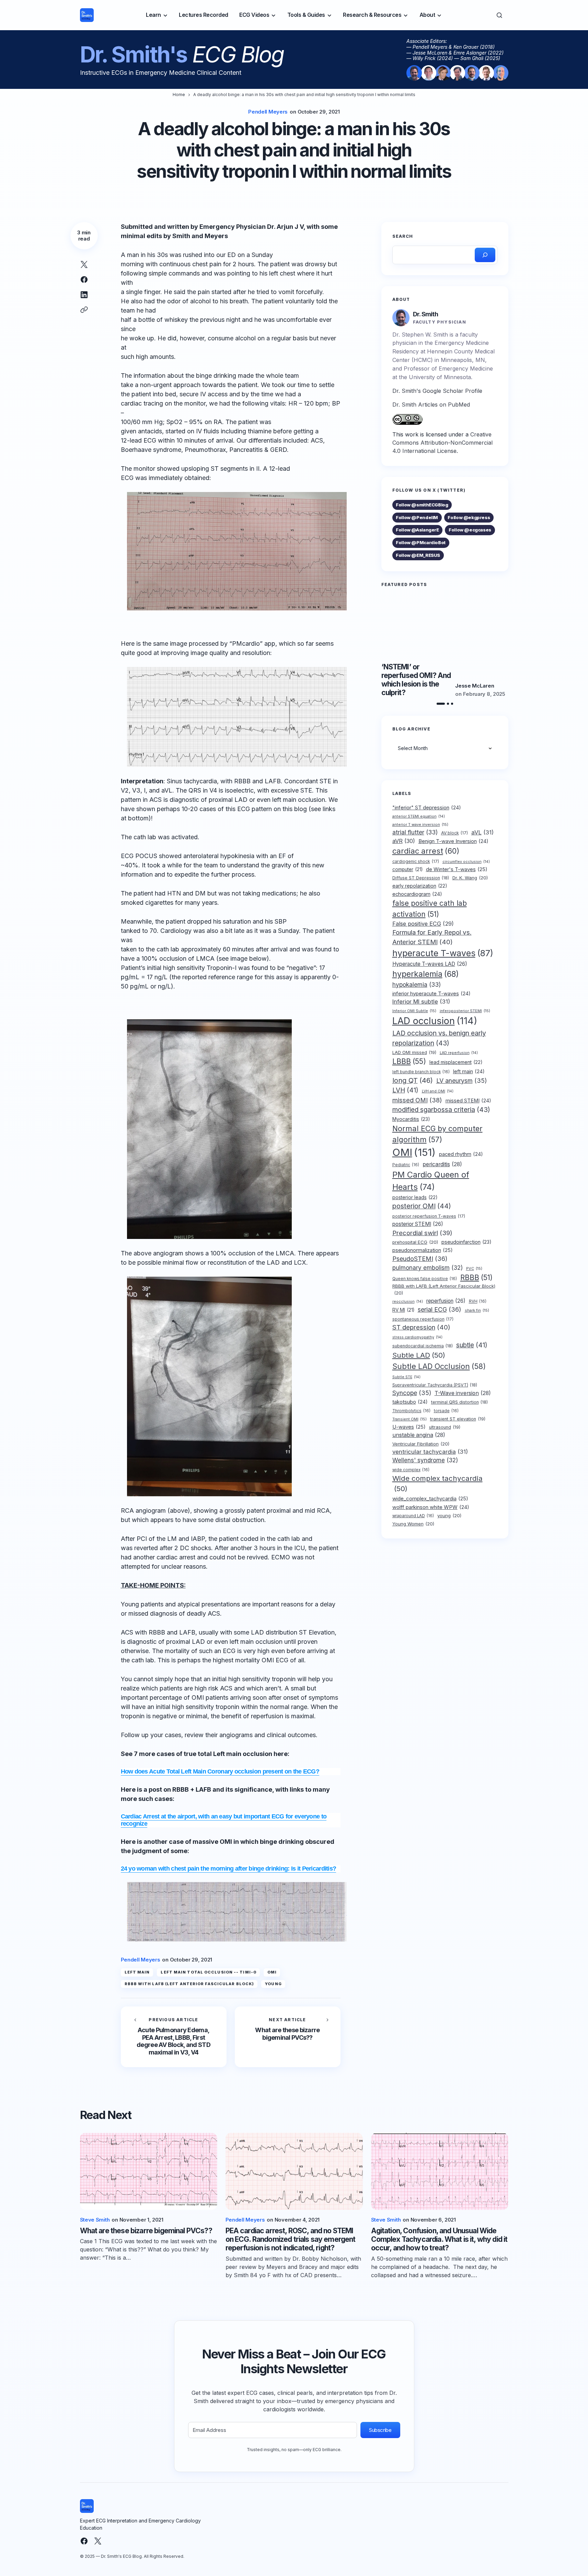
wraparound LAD (413, 1516)
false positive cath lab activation (430, 909)
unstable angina (419, 1435)
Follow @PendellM (417, 517)
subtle (472, 1345)
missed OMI (417, 1100)
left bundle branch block (421, 1072)
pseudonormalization (423, 1250)
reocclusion (408, 1302)
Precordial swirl (422, 1232)
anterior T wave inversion (420, 824)
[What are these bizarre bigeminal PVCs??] (288, 2037)
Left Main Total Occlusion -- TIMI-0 (209, 1972)
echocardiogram (417, 894)
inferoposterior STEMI (465, 1011)
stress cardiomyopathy (417, 1337)
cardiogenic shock (416, 861)
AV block (454, 833)
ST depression (421, 1327)
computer (407, 869)
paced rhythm (461, 1154)
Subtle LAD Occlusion (439, 1366)
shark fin (477, 1310)
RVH (478, 1301)
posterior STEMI (418, 1224)
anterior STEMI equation (419, 816)
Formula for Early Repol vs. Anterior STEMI (432, 937)
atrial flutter (415, 832)
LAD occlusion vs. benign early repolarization (439, 1038)
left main (137, 1972)
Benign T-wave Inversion (453, 841)
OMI (272, 1972)
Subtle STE (406, 1377)
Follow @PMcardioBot (421, 542)
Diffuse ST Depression (421, 878)
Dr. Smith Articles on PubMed (431, 405)
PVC (474, 1268)
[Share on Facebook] (84, 280)
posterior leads (415, 1197)
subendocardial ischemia (423, 1346)
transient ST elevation (458, 1419)
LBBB (409, 1061)
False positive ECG (423, 923)
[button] (499, 15)
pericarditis (442, 1164)
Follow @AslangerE (417, 530)
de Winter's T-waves (457, 869)
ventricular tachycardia (430, 1452)
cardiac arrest (426, 851)
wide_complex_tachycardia (430, 1499)
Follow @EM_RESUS (418, 555)
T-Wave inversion (463, 1393)
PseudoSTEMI (420, 1258)
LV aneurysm (462, 1080)
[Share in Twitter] (84, 265)
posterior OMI (422, 1206)
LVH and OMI (438, 1091)
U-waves (409, 1427)
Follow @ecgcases (470, 530)
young (273, 1984)
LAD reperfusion (459, 1053)
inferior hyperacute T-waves (431, 993)
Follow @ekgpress (469, 517)
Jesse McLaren (475, 686)
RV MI (403, 1310)
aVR (404, 841)
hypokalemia (417, 985)
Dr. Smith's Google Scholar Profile (437, 391)
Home (179, 95)
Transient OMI (410, 1419)
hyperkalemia (425, 974)
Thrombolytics (411, 1410)
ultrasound (445, 1427)
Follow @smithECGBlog (422, 505)
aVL (482, 832)
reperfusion (446, 1301)
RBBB (476, 1278)
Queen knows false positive (425, 1279)
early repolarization (420, 886)
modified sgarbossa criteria (441, 1110)
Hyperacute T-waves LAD (430, 964)
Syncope (412, 1392)
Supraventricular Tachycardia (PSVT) (435, 1385)
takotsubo (410, 1402)
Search (403, 236)
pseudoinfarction (466, 1242)
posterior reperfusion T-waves (429, 1216)
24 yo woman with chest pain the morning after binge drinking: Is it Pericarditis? (229, 1869)
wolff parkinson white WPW (431, 1507)
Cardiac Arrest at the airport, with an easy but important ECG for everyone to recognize (224, 1820)
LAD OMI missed (414, 1052)
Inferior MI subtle (421, 1001)
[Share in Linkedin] (84, 295)
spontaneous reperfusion (423, 1319)
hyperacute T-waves (443, 953)
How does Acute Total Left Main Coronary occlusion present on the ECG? (220, 1771)
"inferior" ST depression (427, 807)
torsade (446, 1410)
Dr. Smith (426, 314)
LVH (405, 1090)
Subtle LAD (419, 1355)
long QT (413, 1080)
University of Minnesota (440, 377)
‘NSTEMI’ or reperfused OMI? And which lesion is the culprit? (416, 680)
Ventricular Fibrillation (421, 1444)
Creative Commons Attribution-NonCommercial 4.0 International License (442, 443)
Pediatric (406, 1165)
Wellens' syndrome (425, 1460)
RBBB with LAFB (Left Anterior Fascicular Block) (189, 1984)
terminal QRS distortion (459, 1402)
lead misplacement (456, 1062)
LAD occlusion (435, 1021)
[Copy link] (84, 310)
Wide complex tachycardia (437, 1483)
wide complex (411, 1470)
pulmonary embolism (428, 1267)
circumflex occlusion (466, 862)
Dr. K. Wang (470, 878)
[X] (98, 2541)
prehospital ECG (415, 1242)
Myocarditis (411, 1119)
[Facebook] (84, 2541)
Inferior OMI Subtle (414, 1011)
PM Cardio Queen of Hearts (431, 1181)
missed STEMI (468, 1100)
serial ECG (440, 1309)
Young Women (413, 1524)
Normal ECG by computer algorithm (437, 1134)
